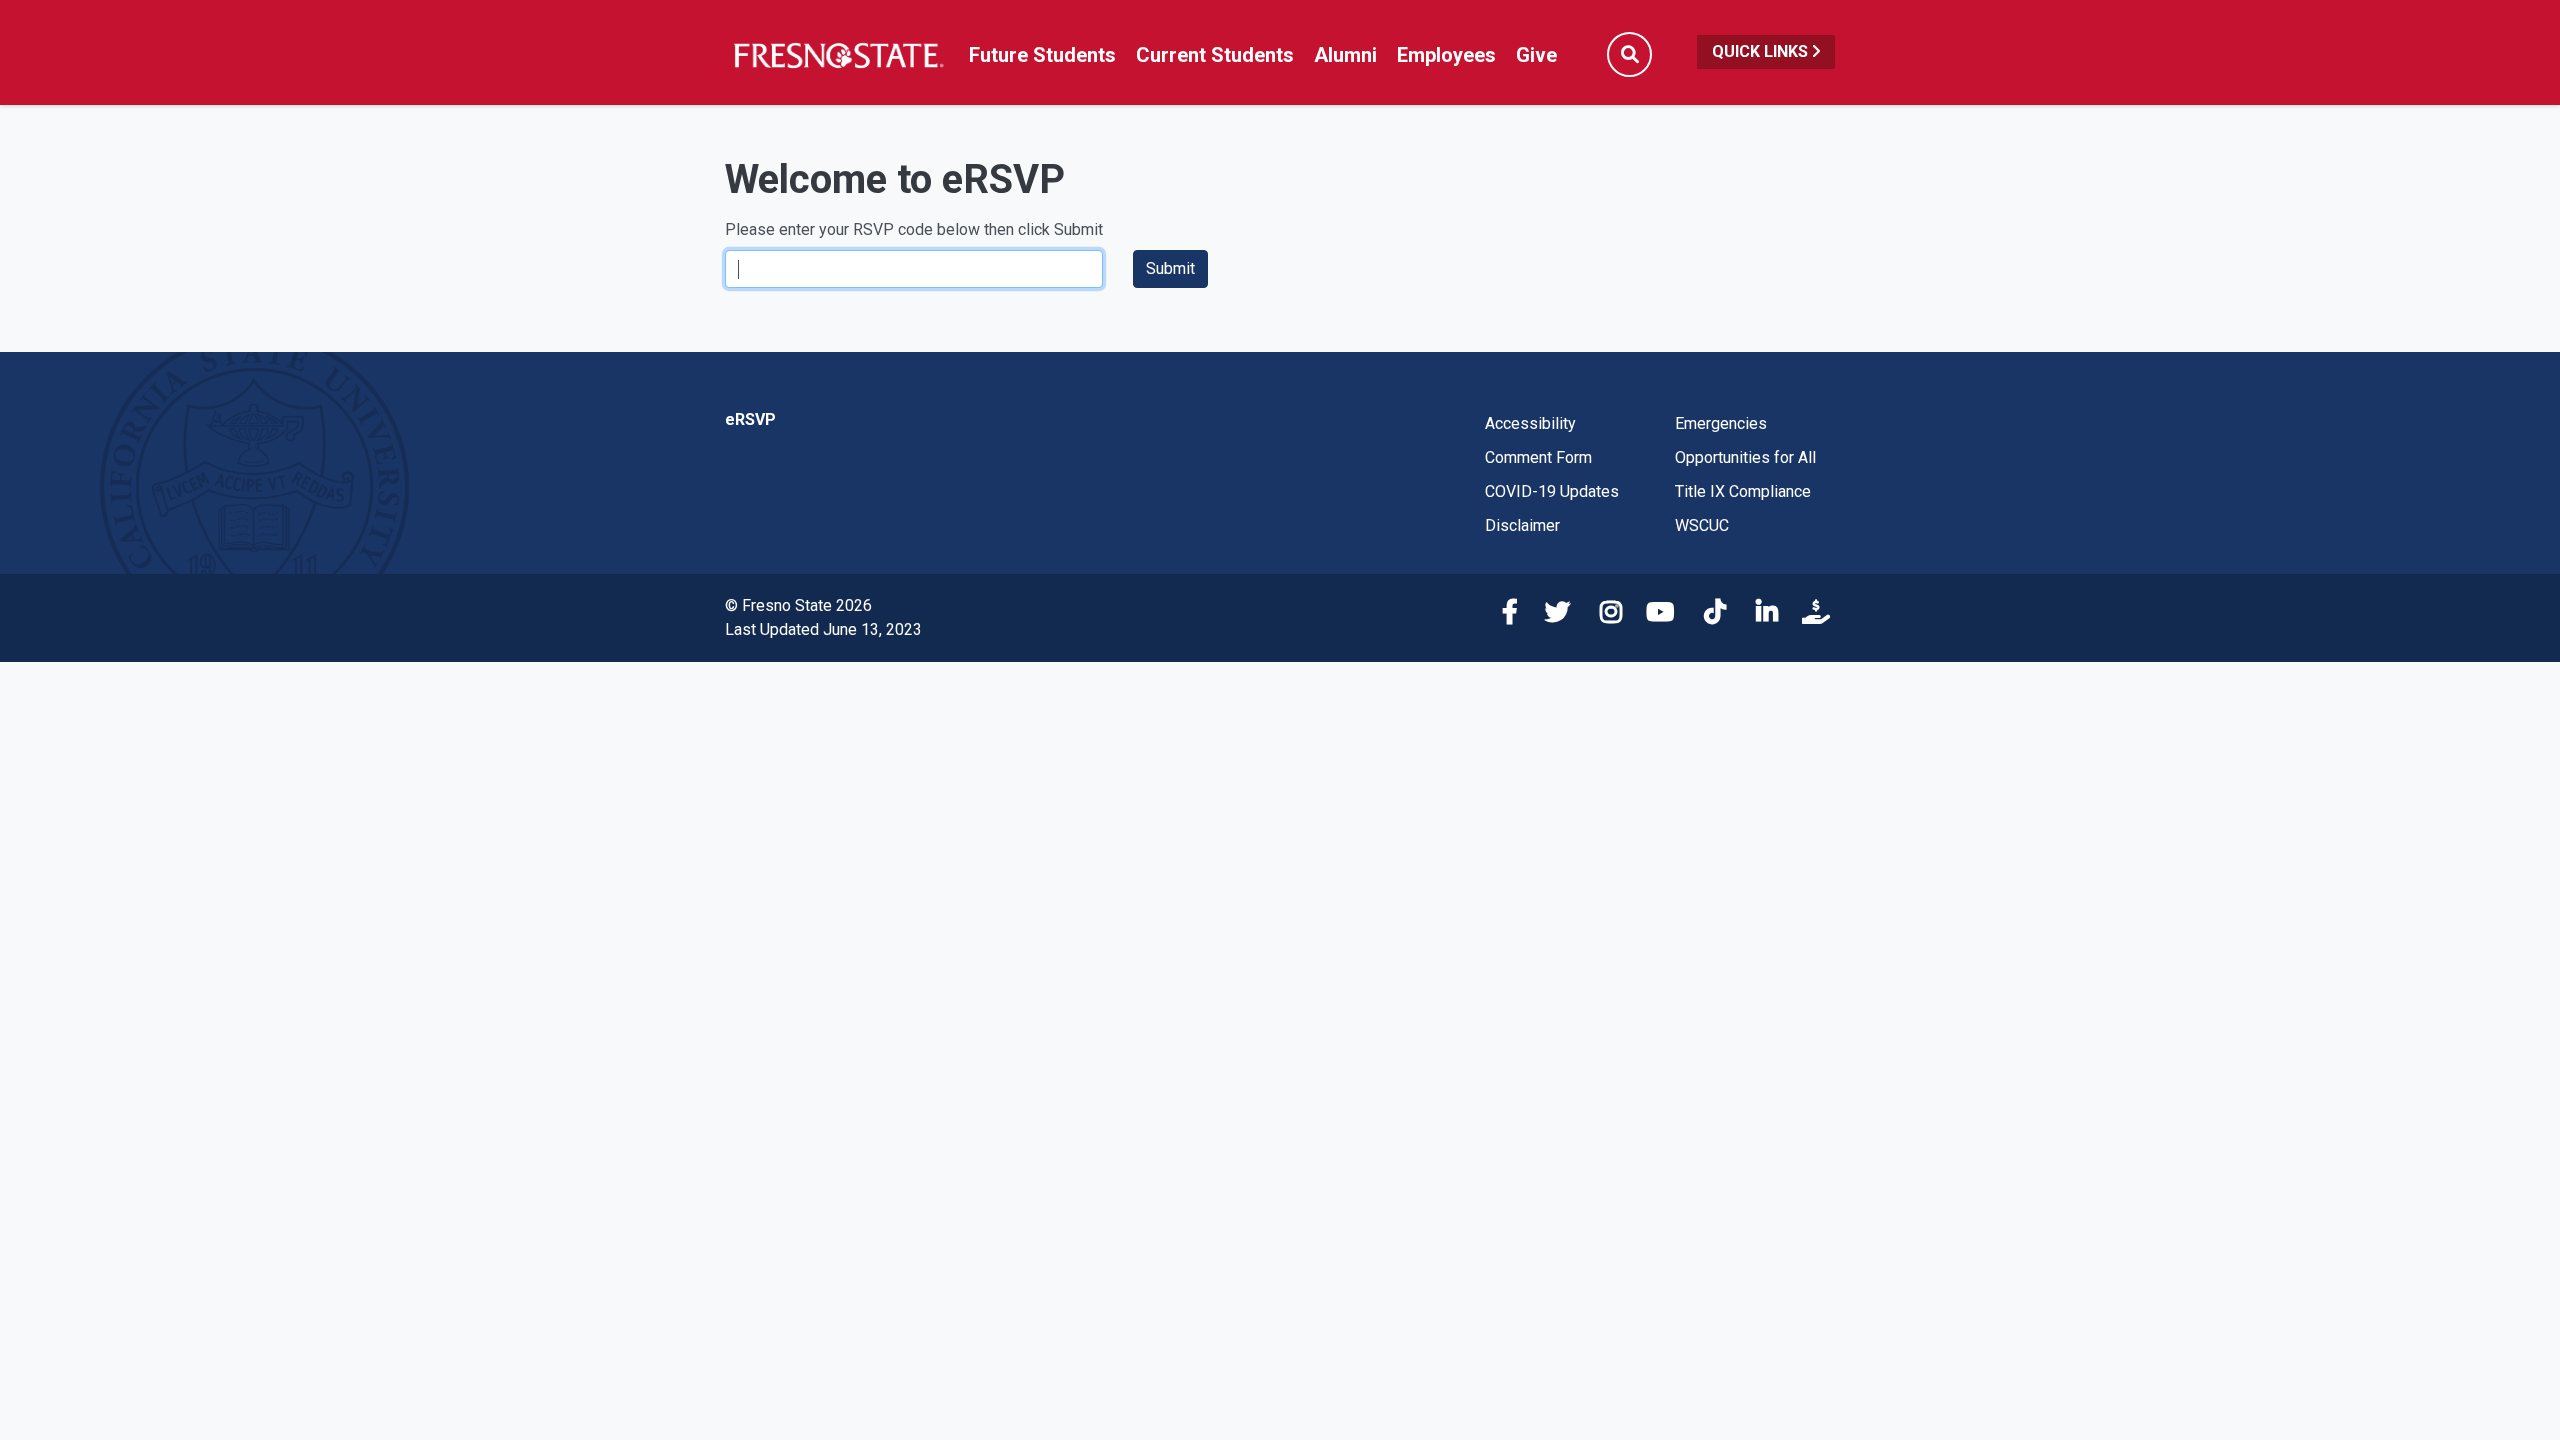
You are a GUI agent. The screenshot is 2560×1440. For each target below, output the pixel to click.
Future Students (1042, 55)
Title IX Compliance (1743, 491)
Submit (1170, 268)
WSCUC (1702, 525)
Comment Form (1538, 457)
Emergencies (1721, 423)
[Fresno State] (837, 55)
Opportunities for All (1745, 457)
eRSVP (750, 419)
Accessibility (1530, 423)
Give (1536, 55)
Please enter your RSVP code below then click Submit (914, 229)
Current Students (1215, 55)
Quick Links (1762, 51)
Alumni (1345, 55)
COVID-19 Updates (1552, 491)
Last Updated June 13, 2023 (823, 629)
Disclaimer (1522, 525)
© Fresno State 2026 (798, 605)
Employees (1446, 55)
